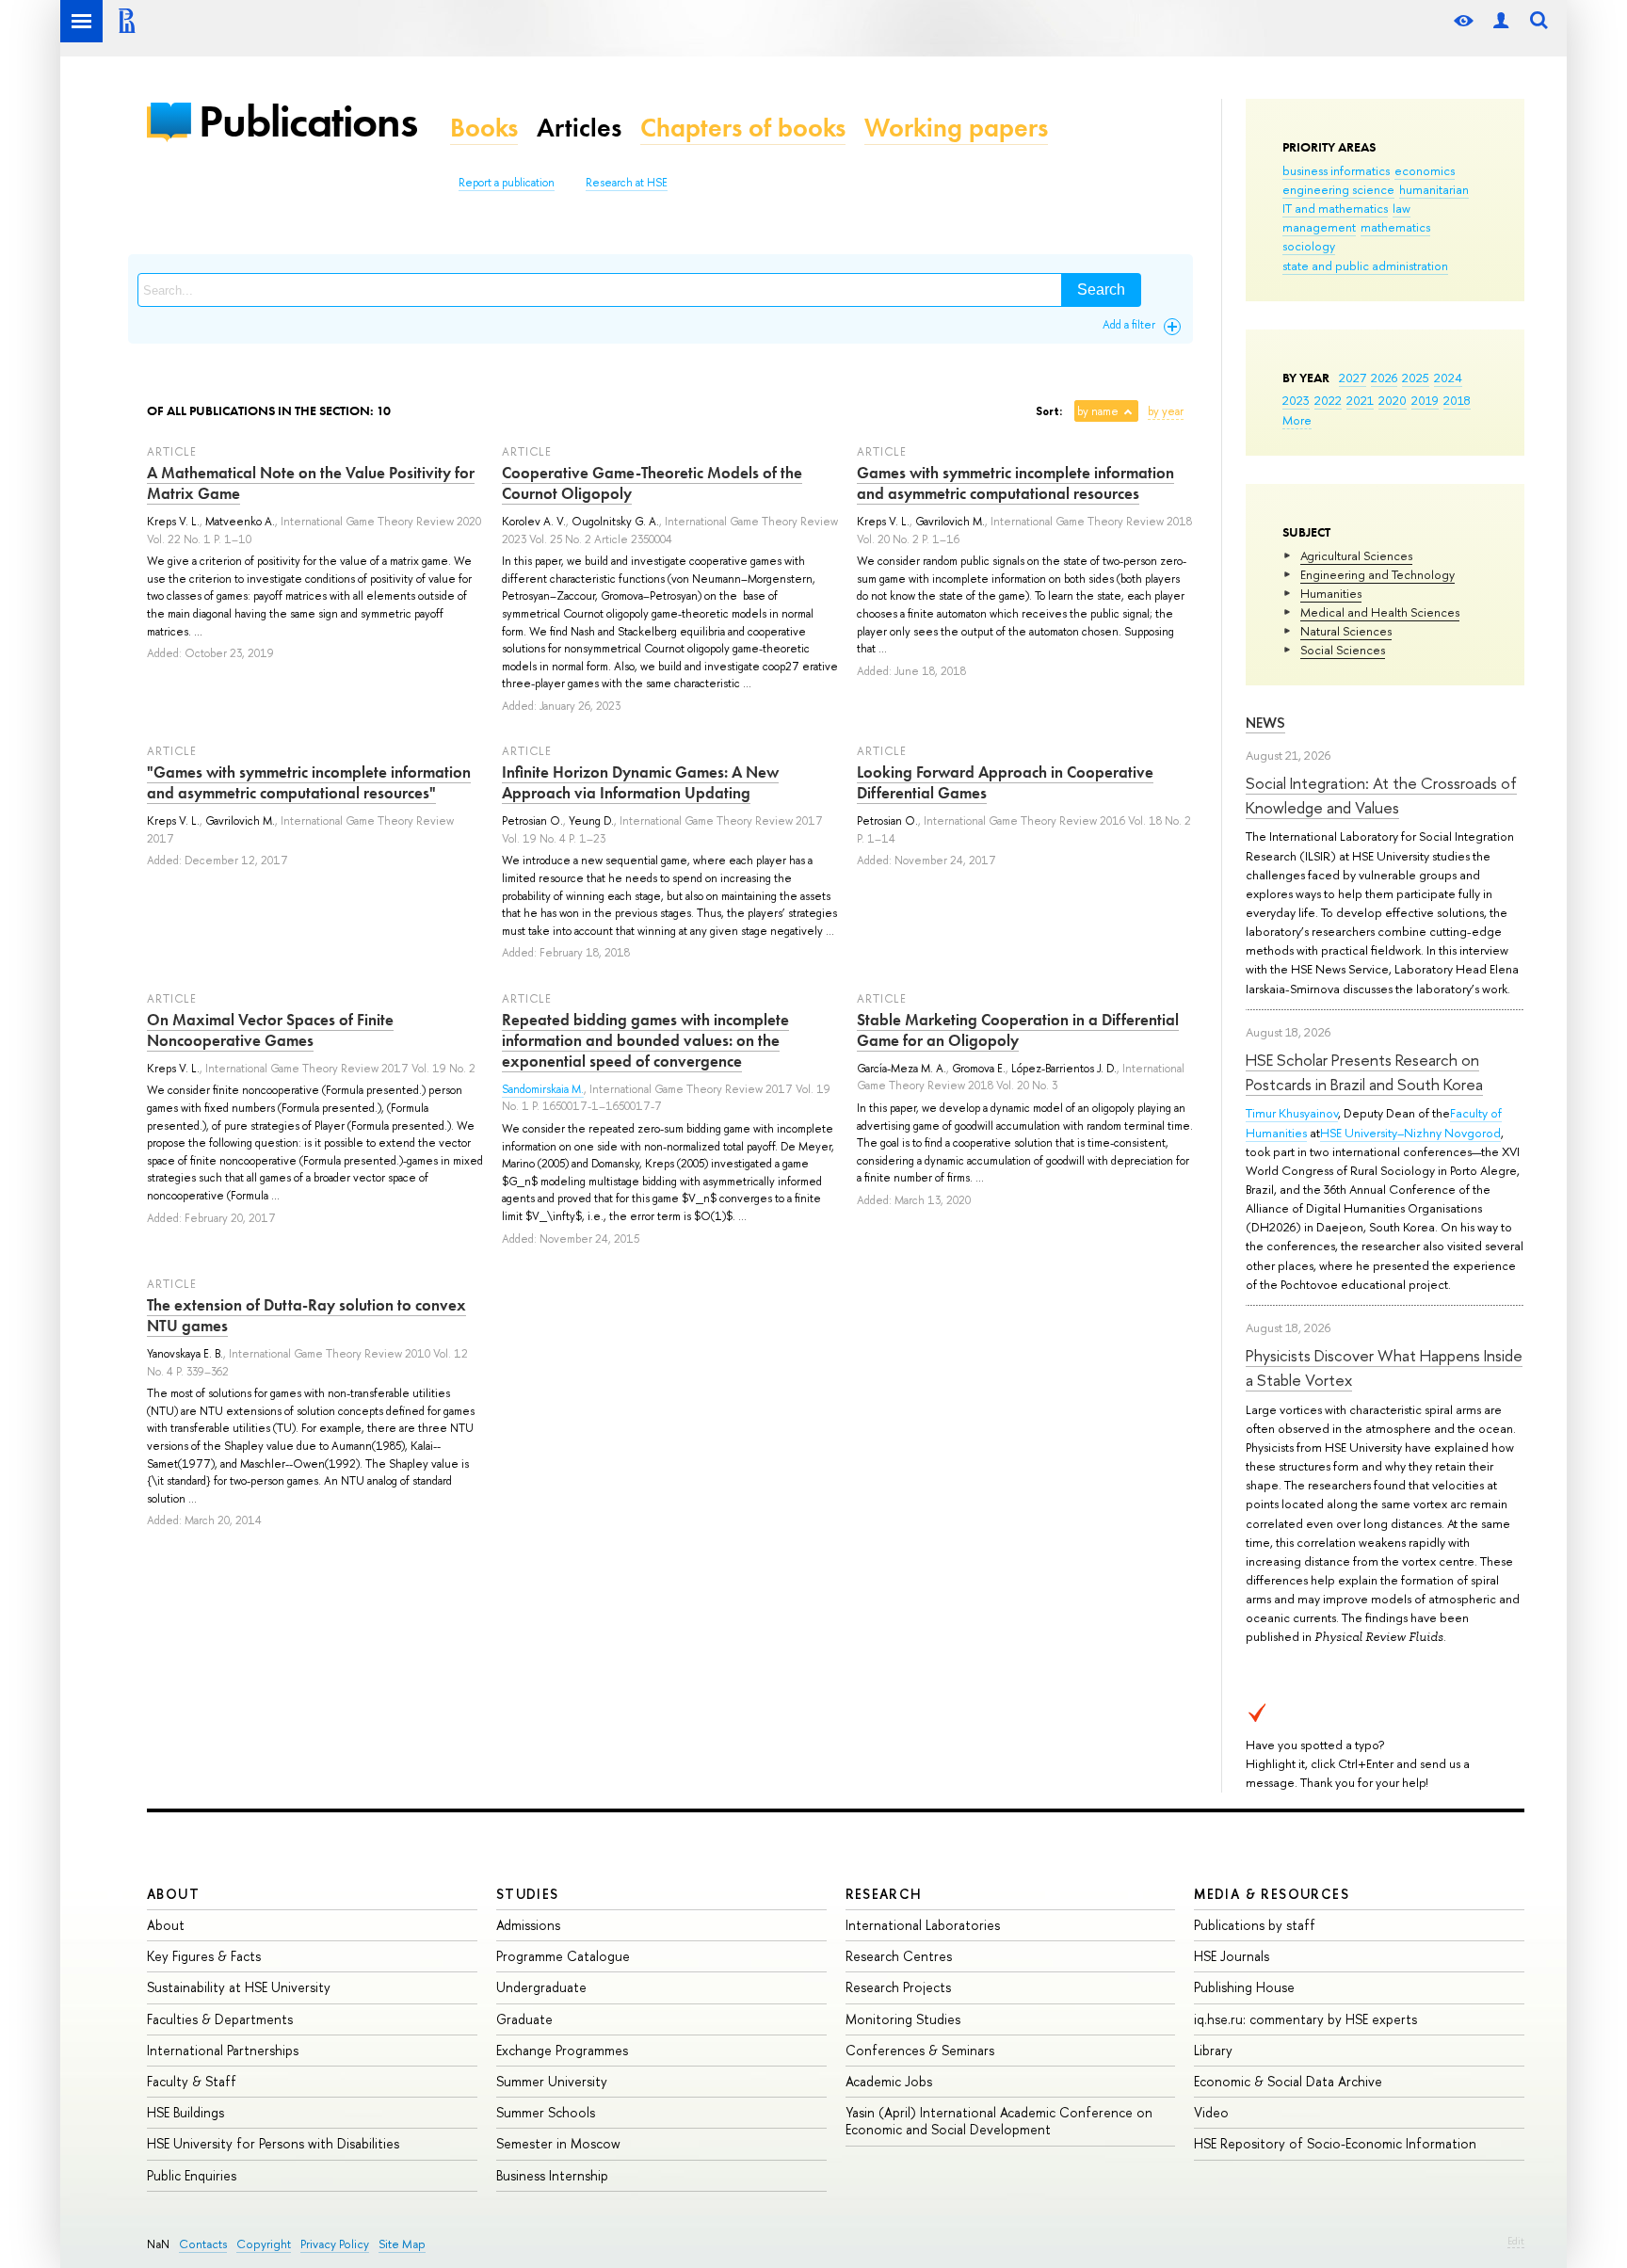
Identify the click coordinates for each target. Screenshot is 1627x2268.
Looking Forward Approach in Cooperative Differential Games (1005, 782)
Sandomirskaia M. (543, 1089)
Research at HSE (627, 183)
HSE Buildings (185, 2112)
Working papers (956, 128)
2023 (1296, 400)
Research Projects (898, 1987)
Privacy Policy (335, 2244)
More (1297, 420)
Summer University (552, 2081)
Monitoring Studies (903, 2019)
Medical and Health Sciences (1380, 612)
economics (1425, 170)
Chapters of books (743, 128)
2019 (1425, 400)
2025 (1416, 378)
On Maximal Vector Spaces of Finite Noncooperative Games (270, 1030)
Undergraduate (541, 1987)
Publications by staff (1255, 1925)
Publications (308, 121)
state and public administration (1365, 265)
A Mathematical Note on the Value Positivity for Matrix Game (311, 483)
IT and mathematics (1335, 208)
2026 (1384, 378)
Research (884, 1894)
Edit (1516, 2241)
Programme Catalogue (563, 1956)
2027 (1353, 378)
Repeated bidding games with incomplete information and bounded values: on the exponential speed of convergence (645, 1040)
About (173, 1894)
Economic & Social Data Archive (1288, 2081)
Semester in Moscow (558, 2143)
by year (1166, 411)
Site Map (402, 2244)
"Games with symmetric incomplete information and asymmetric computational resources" (309, 782)
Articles (579, 128)
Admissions (528, 1925)
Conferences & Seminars (920, 2050)
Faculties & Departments (220, 2019)
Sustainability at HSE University (239, 1987)
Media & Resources (1272, 1894)
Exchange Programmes (562, 2050)
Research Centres (899, 1956)
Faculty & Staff (192, 2081)
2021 (1360, 400)
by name (1098, 411)
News (1265, 723)
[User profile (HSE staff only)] (1501, 21)
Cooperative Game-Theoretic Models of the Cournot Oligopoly (652, 483)
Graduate (524, 2019)
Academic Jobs (889, 2081)
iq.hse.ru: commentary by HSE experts (1305, 2019)
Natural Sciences (1346, 631)
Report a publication (507, 183)
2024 (1448, 378)
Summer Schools (546, 2112)
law (1401, 208)
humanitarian (1434, 189)
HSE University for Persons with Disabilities (273, 2143)
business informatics (1336, 170)
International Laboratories (923, 1925)
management (1319, 227)
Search (1101, 290)
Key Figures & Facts (204, 1956)
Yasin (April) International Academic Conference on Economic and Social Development (999, 2121)
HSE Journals (1232, 1956)
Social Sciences (1343, 650)
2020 (1393, 400)
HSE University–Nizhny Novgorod (1410, 1133)
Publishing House (1244, 1987)
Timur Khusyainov (1292, 1113)
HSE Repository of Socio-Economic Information (1335, 2143)
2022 (1328, 400)
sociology (1309, 246)
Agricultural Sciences (1356, 555)
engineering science (1338, 189)
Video (1211, 2112)
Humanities (1331, 593)
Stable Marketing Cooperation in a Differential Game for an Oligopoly (1018, 1030)
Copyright (264, 2244)
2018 (1457, 400)
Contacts (203, 2244)
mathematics (1395, 227)
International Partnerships (223, 2050)
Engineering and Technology (1377, 574)
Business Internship (552, 2175)
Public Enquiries (192, 2175)
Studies (528, 1894)
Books (484, 128)
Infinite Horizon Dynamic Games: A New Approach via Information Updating (640, 782)
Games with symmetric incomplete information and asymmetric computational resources (1015, 483)
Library (1213, 2050)
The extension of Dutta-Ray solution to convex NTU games (306, 1315)
